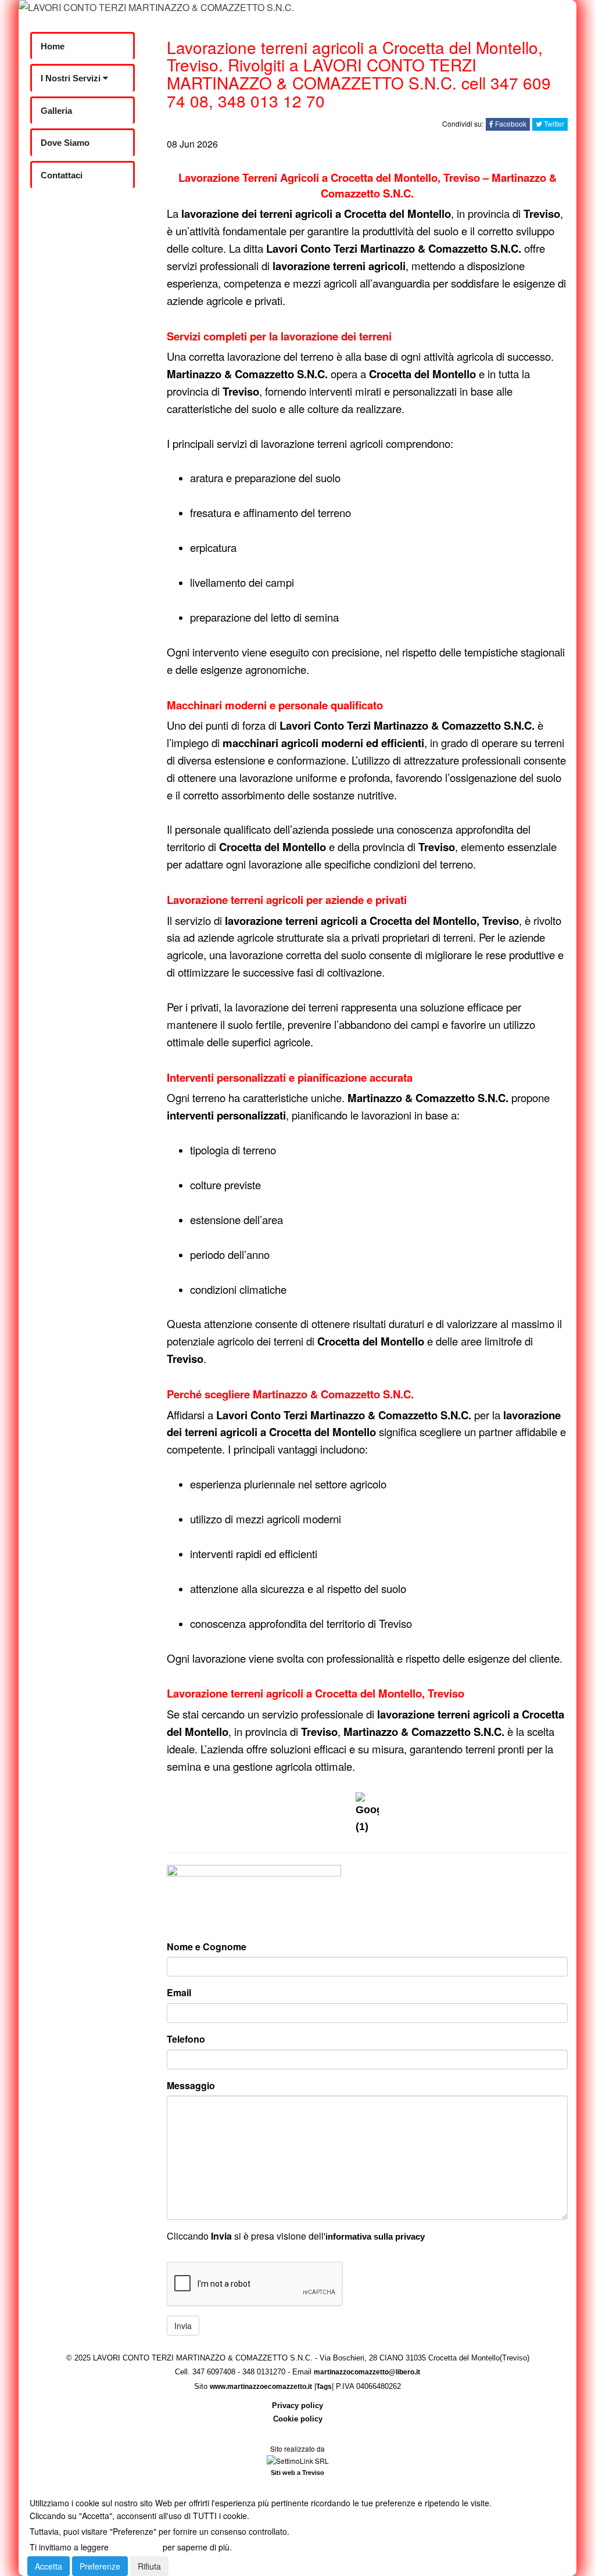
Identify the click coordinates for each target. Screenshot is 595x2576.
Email (179, 1992)
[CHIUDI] (54, 2487)
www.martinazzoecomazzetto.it (261, 2387)
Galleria (56, 111)
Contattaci (62, 175)
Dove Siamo (65, 143)
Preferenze (100, 2566)
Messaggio (191, 2085)
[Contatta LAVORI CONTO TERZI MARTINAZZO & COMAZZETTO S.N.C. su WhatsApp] (77, 205)
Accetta (49, 2566)
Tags (324, 2387)
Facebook (510, 124)
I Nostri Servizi (72, 78)
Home (53, 46)
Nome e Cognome (207, 1947)
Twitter (553, 124)
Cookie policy (298, 2419)
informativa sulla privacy (375, 2236)
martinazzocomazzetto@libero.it (367, 2372)
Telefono (186, 2039)
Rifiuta (149, 2566)
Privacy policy (297, 2405)
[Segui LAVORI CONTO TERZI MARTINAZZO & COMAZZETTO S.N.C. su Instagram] (77, 236)
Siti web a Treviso (297, 2473)
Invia (183, 2326)
